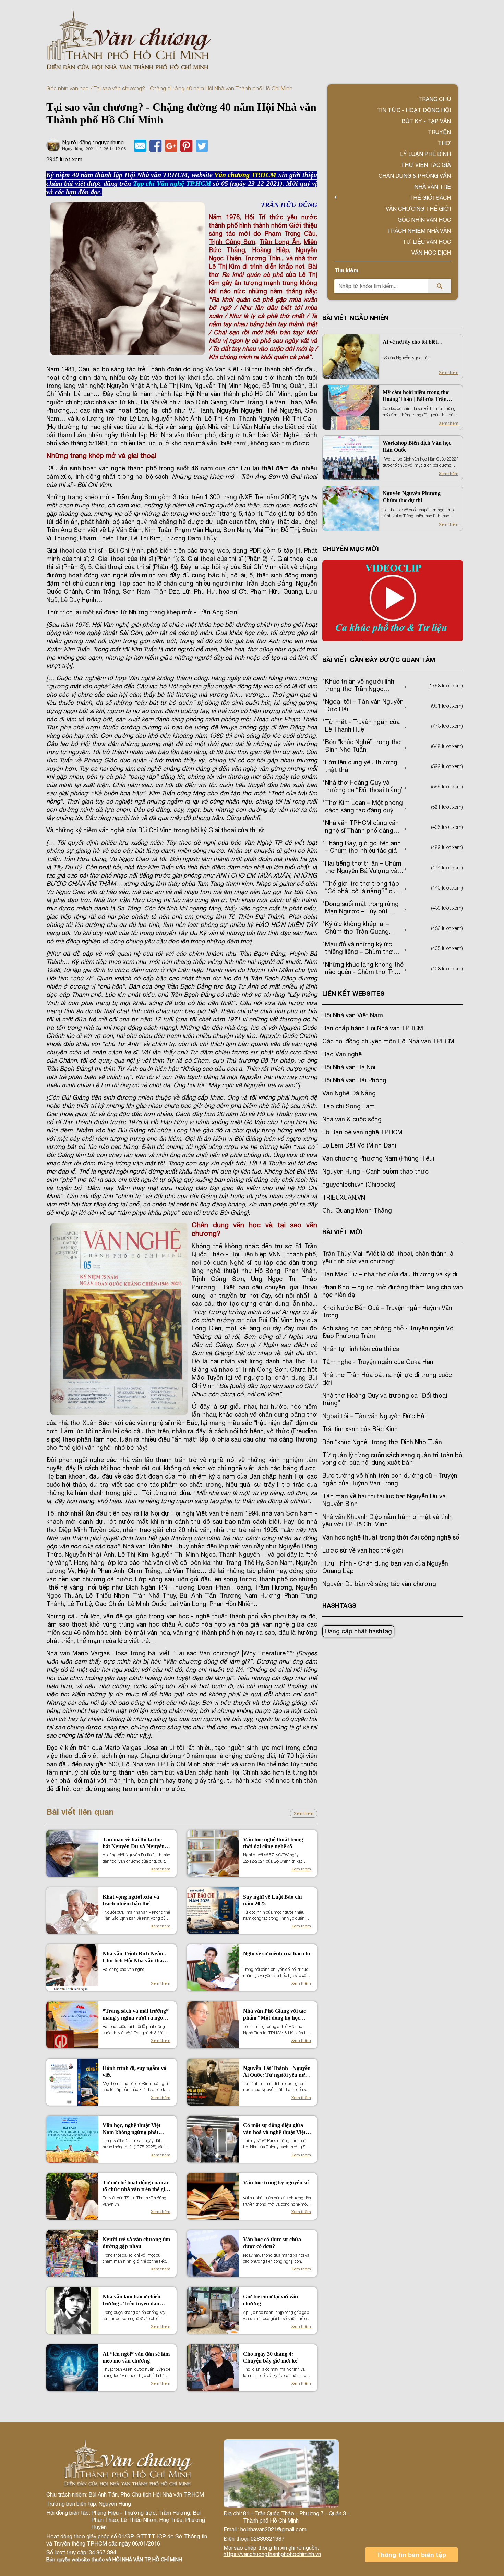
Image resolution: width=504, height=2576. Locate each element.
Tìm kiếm (346, 270)
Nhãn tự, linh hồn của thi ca (361, 1349)
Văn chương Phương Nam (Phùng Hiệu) (378, 1158)
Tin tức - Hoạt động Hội (414, 110)
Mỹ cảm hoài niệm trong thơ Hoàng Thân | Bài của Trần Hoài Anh (416, 396)
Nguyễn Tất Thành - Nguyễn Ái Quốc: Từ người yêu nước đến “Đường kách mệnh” (277, 2072)
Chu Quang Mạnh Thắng (357, 1210)
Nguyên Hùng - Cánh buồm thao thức (375, 1171)
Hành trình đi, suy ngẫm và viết (134, 2071)
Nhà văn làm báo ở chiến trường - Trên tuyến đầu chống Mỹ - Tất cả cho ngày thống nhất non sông (135, 2300)
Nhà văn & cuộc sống (352, 1119)
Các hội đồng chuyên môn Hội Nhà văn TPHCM (388, 1041)
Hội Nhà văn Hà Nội (349, 1067)
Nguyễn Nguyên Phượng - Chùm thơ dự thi (413, 497)
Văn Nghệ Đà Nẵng (349, 1093)
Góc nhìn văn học (67, 88)
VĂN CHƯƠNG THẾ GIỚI (418, 209)
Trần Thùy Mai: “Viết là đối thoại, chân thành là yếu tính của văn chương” (388, 1257)
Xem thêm (304, 1813)
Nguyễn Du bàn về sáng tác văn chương (379, 1584)
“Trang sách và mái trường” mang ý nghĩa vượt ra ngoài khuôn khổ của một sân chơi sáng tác (136, 2015)
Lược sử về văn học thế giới (363, 1550)
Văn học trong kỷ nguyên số (276, 2182)
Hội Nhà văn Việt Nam (353, 1015)
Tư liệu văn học (427, 242)
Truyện (439, 132)
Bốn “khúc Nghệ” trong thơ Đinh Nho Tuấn (382, 1442)
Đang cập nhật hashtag (358, 1631)
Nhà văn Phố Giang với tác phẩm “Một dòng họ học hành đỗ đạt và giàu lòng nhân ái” (274, 2015)
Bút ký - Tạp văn (426, 121)
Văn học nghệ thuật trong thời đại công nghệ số (273, 1843)
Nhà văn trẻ (433, 187)
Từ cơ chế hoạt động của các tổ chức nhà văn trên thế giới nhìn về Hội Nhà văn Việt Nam (136, 2186)
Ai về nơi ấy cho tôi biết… (413, 342)
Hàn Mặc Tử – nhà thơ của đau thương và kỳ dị (390, 1274)
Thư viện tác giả (426, 165)
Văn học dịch (431, 253)
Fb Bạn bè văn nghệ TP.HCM (362, 1132)
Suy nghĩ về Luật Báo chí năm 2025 (272, 1900)
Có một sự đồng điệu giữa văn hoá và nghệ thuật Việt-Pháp (275, 2129)
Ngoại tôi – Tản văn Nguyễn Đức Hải (374, 1416)
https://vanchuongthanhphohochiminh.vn (272, 2554)
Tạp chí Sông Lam (349, 1106)
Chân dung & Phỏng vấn (415, 176)
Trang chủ (435, 99)
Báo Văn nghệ (342, 1054)
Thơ (444, 143)
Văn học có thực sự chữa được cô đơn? (272, 2243)
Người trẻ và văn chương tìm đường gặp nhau (136, 2243)
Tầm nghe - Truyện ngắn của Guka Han (378, 1362)
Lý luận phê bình (425, 154)
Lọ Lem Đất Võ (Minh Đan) (359, 1145)
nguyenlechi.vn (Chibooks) (359, 1184)
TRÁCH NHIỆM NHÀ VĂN (419, 231)
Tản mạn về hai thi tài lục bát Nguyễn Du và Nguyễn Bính (134, 1843)
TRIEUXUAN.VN (344, 1197)
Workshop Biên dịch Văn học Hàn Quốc (417, 446)
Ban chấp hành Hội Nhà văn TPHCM (373, 1028)
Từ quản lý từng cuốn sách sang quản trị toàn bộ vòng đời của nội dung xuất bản (392, 1459)
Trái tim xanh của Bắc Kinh (360, 1429)
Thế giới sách (430, 198)
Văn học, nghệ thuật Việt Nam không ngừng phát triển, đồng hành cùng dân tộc (133, 2129)
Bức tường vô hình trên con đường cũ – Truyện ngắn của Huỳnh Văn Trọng (390, 1479)
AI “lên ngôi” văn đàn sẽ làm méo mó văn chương (136, 2357)
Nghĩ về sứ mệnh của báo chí (277, 1954)
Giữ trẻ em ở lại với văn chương (271, 2300)
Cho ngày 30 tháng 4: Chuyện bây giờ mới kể (270, 2357)
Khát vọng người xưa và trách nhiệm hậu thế (131, 1900)
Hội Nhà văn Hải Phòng (354, 1080)
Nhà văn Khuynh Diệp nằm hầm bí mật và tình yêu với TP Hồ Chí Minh (387, 1520)
